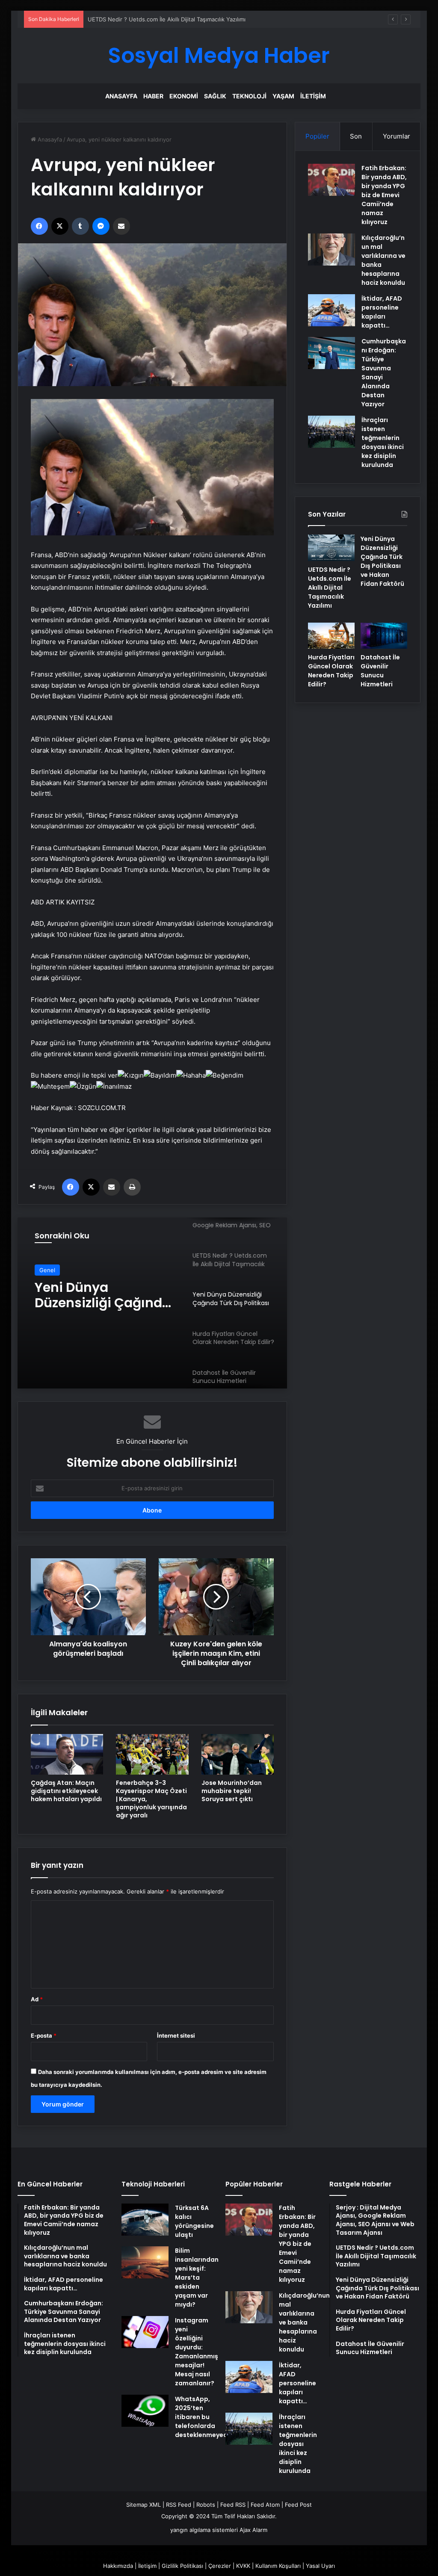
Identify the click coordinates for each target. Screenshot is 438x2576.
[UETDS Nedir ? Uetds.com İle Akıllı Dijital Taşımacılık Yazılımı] (331, 548)
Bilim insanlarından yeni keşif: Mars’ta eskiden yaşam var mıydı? (197, 2278)
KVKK (243, 2566)
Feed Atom (265, 2505)
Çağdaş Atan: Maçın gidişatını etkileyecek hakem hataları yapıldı (66, 1791)
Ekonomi (184, 96)
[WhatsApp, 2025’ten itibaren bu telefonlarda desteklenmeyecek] (145, 2411)
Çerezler (220, 2566)
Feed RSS (233, 2505)
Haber (153, 96)
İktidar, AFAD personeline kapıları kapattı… (382, 312)
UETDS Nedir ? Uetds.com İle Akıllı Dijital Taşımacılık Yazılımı (330, 588)
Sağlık (215, 96)
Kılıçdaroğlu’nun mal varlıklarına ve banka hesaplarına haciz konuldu (304, 2322)
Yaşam (283, 96)
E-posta (44, 2035)
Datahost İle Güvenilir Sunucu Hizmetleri (380, 671)
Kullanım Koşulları (278, 2566)
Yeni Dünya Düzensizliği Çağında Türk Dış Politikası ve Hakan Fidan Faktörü (187, 19)
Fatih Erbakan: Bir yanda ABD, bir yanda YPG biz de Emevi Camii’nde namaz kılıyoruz (384, 195)
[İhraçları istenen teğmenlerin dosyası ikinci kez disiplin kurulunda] (331, 432)
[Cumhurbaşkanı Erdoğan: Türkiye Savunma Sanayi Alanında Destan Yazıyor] (331, 353)
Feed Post (298, 2505)
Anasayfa (121, 96)
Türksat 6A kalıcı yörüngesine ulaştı (194, 2221)
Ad (37, 1999)
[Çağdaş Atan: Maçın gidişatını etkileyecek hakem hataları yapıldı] (67, 1754)
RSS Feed (179, 2505)
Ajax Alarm (253, 2530)
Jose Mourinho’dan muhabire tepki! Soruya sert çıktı (232, 1791)
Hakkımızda (118, 2566)
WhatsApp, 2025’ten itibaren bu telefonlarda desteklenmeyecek (205, 2417)
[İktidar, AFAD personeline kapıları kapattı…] (331, 310)
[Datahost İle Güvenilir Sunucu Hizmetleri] (384, 636)
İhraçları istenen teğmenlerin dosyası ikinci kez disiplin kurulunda (383, 442)
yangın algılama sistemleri (204, 2530)
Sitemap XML (144, 2505)
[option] (152, 1303)
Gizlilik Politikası (182, 2566)
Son (356, 136)
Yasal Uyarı (320, 2566)
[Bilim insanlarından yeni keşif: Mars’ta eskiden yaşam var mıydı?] (145, 2262)
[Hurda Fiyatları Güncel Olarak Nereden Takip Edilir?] (331, 636)
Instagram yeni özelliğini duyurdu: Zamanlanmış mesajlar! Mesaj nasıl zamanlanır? (197, 2352)
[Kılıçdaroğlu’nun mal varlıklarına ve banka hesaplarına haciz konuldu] (331, 250)
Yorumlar (397, 136)
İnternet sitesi (176, 2035)
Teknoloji (249, 96)
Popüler (317, 136)
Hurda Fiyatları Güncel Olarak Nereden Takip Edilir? (102, 1295)
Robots (206, 2505)
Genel (47, 1270)
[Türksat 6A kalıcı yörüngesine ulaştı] (145, 2220)
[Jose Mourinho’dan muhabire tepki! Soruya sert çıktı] (238, 1754)
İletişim (313, 96)
